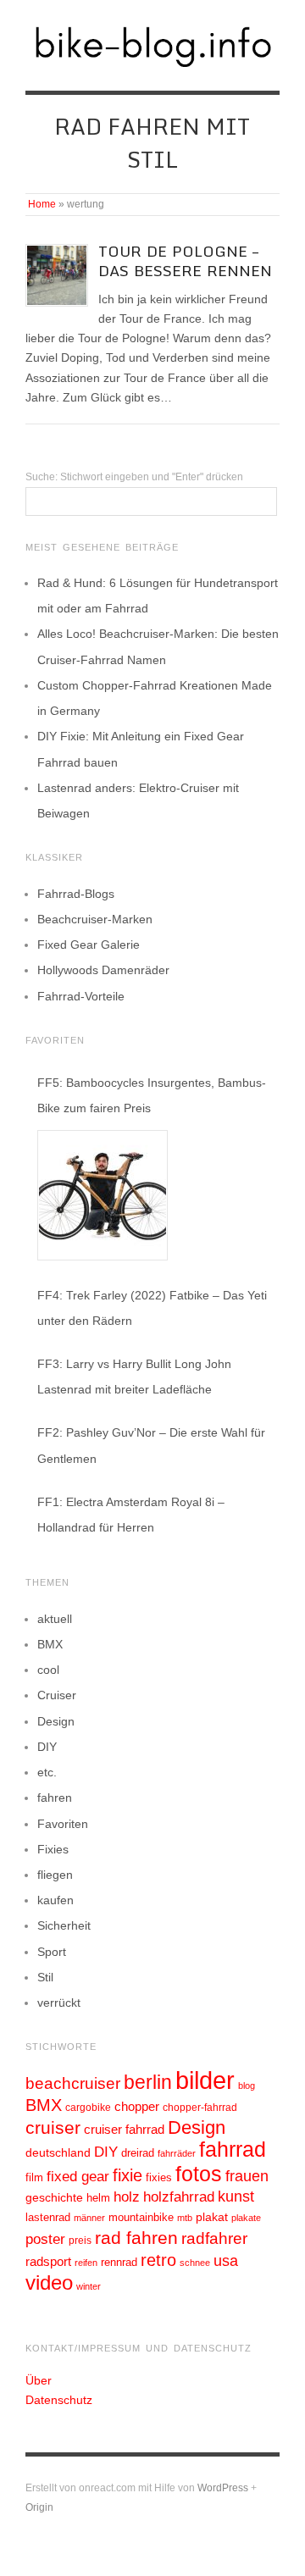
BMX (50, 1644)
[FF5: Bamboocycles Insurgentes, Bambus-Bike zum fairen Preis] (103, 1195)
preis (80, 2241)
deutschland (58, 2152)
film (34, 2177)
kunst (236, 2197)
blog (247, 2086)
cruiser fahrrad (124, 2130)
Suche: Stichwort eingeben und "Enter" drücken (134, 477)
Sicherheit (64, 1925)
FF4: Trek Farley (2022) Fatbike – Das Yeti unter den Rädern (152, 1308)
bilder (205, 2080)
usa (226, 2261)
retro (158, 2260)
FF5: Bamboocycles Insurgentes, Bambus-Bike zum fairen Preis (152, 1095)
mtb (185, 2218)
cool (48, 1670)
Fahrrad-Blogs (76, 894)
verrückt (59, 2003)
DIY (47, 1747)
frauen (247, 2176)
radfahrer (214, 2238)
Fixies (53, 1849)
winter (89, 2286)
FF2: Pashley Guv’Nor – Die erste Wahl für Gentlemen (151, 1445)
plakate (246, 2218)
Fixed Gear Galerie (89, 945)
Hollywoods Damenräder (103, 970)
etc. (47, 1772)
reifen (86, 2263)
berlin (148, 2082)
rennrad (119, 2263)
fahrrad (233, 2149)
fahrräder (177, 2153)
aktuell (55, 1619)
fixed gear (78, 2177)
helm (98, 2198)
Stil (45, 1977)
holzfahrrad (179, 2197)
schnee (195, 2263)
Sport (52, 1952)
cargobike (88, 2108)
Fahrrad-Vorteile (81, 996)
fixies (159, 2177)
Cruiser (57, 1695)
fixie (128, 2175)
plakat (212, 2217)
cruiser (53, 2127)
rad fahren (136, 2238)
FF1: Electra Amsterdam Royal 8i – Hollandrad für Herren (131, 1515)
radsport (48, 2261)
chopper (137, 2107)
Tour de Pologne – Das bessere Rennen (185, 261)
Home (42, 204)
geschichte (54, 2197)
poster (45, 2239)
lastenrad (48, 2217)
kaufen (55, 1900)
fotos (199, 2174)
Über (39, 2380)
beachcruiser (73, 2083)
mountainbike (141, 2218)
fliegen (55, 1875)
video (49, 2282)
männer (89, 2218)
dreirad (138, 2153)
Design (56, 1721)
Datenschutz (59, 2400)
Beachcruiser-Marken (95, 919)
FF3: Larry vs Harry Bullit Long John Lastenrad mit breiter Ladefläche (134, 1377)
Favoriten (63, 1824)
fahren (55, 1798)
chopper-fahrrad (200, 2108)
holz (127, 2197)
